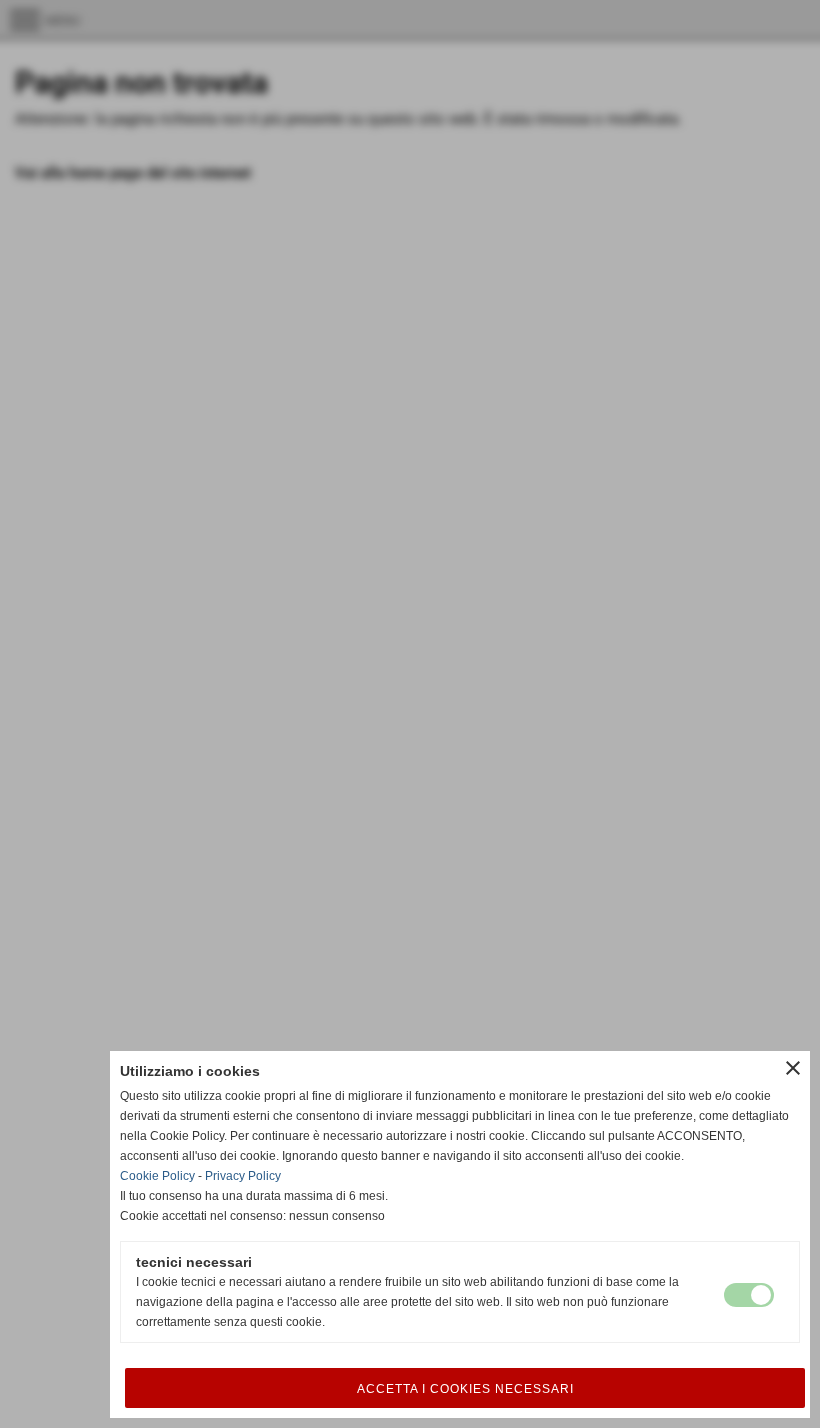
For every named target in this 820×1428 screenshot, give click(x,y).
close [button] (793, 1068)
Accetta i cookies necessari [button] (465, 1389)
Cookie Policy (157, 1176)
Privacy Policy (243, 1176)
